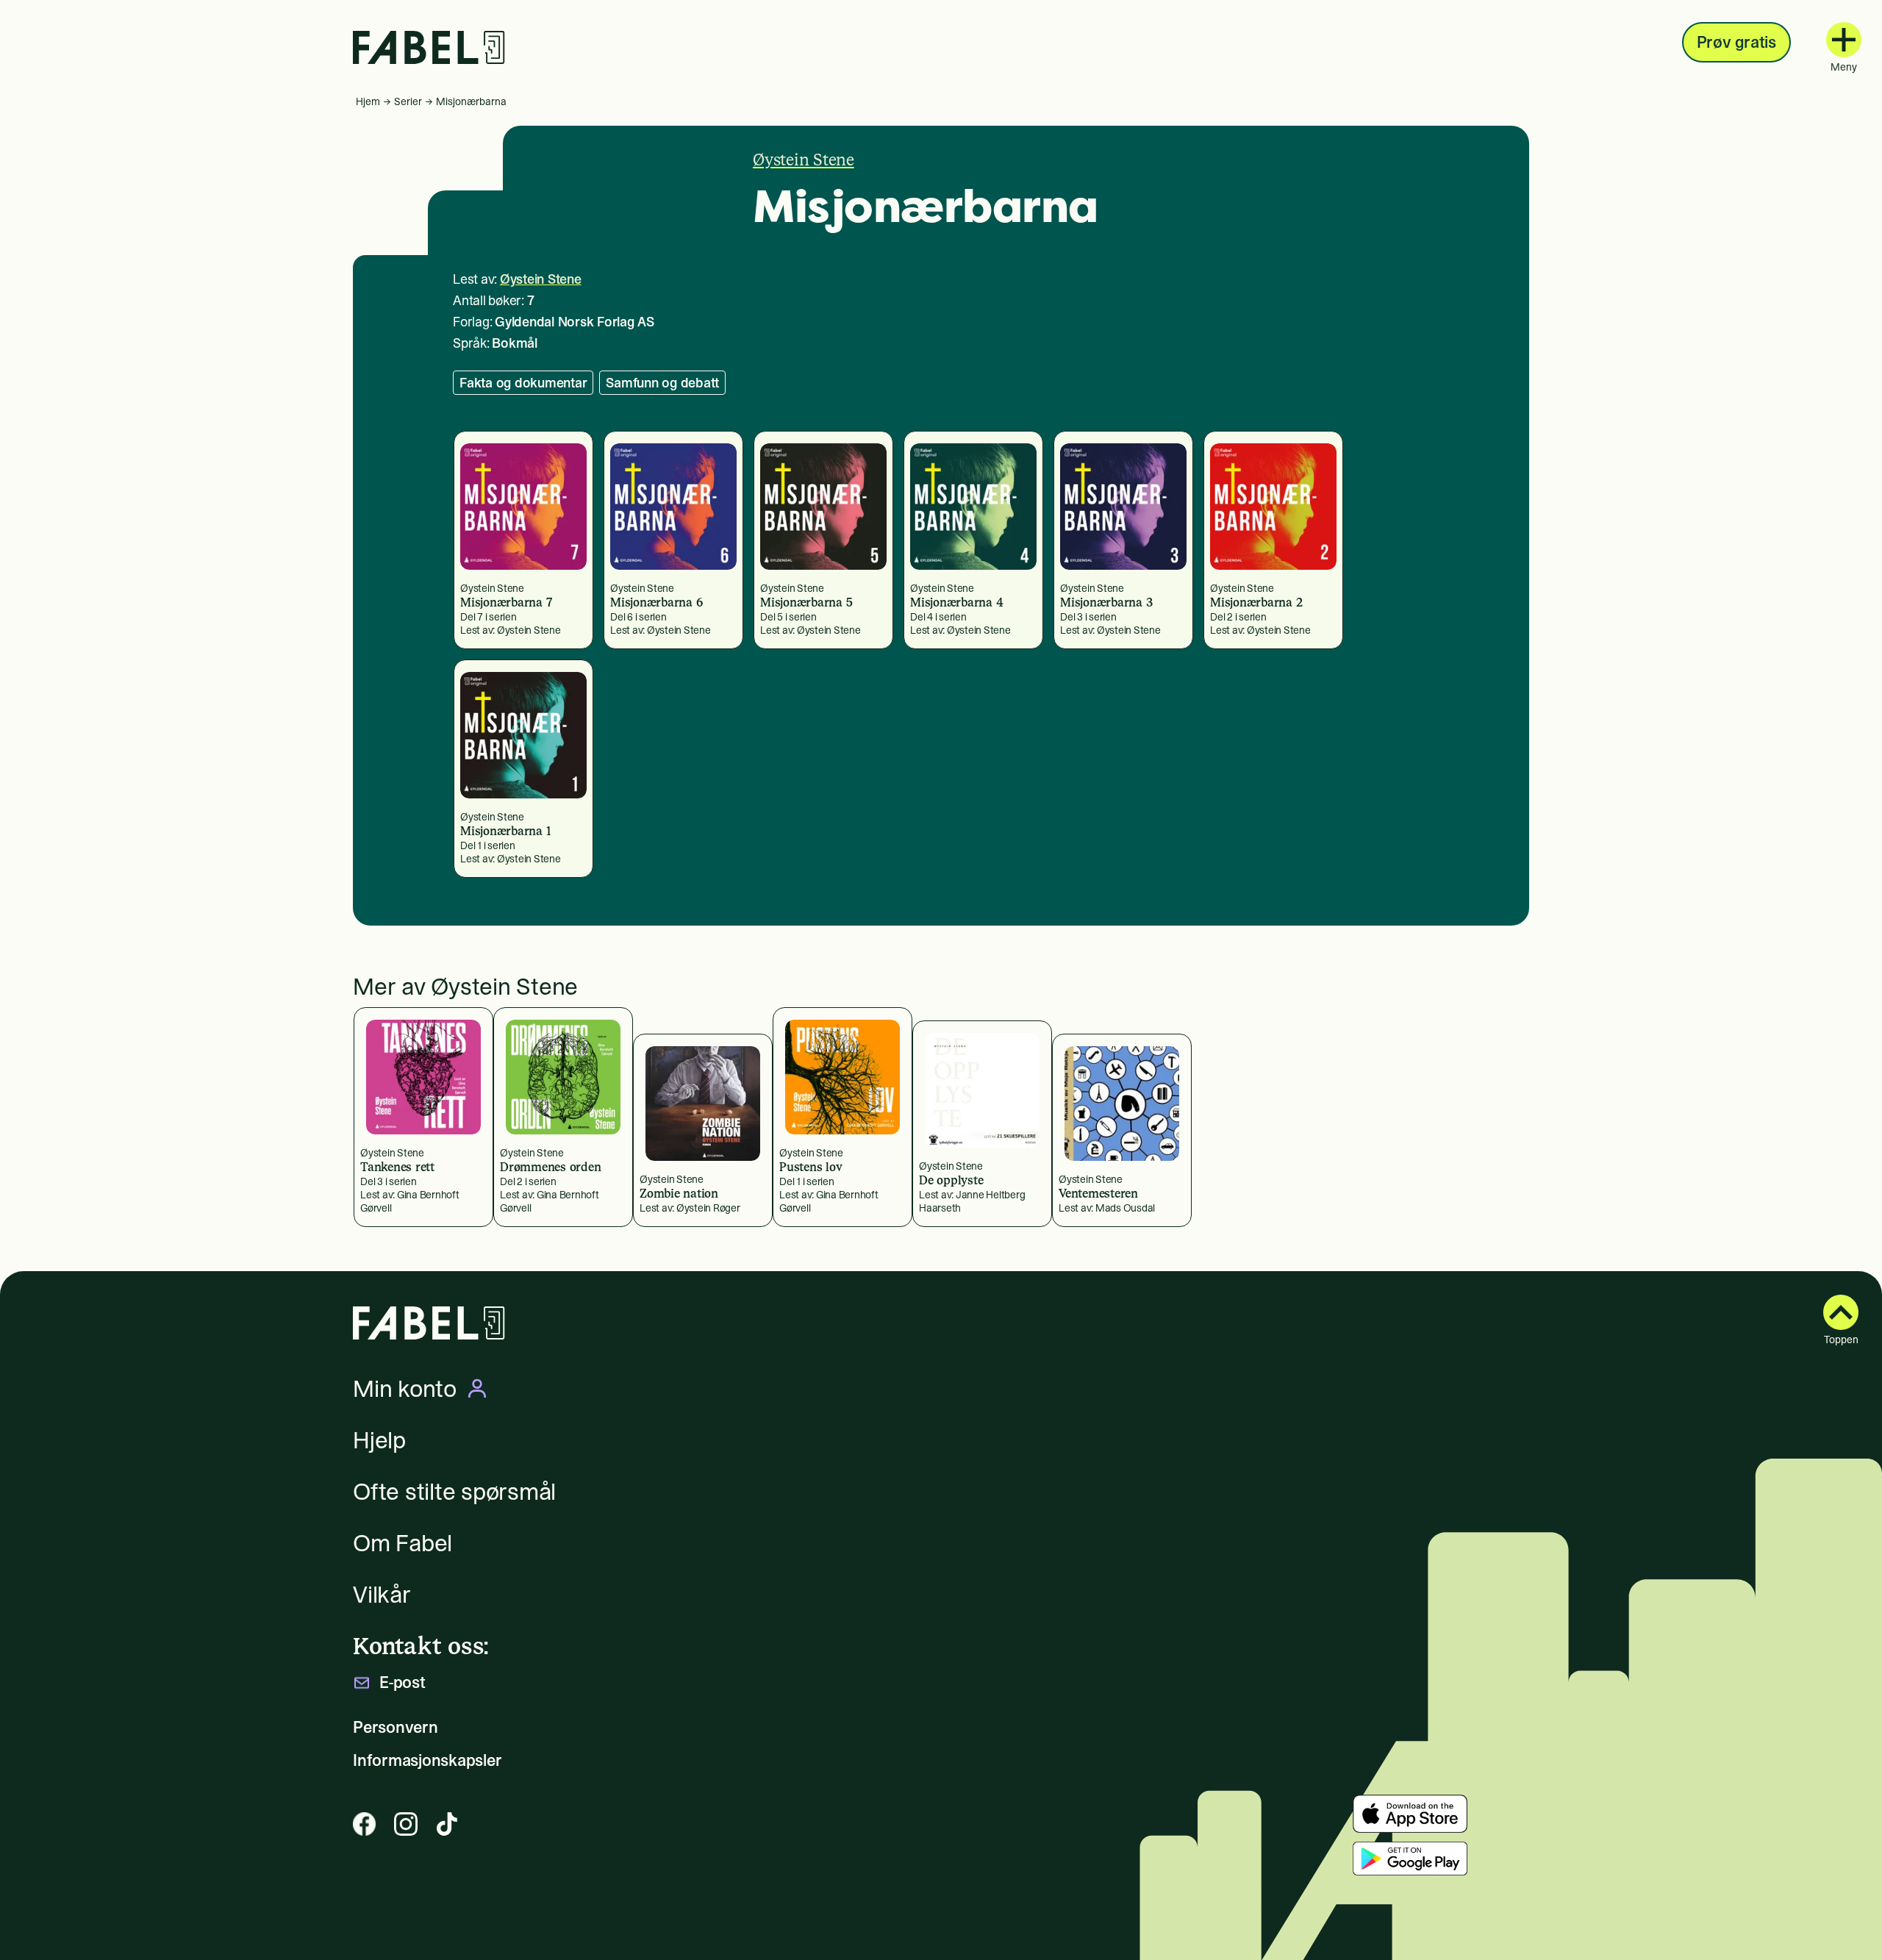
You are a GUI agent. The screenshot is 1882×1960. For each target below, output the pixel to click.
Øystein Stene (804, 160)
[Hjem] (429, 47)
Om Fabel (402, 1543)
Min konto (405, 1389)
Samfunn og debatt (662, 383)
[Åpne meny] (1844, 40)
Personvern (396, 1727)
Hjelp (379, 1440)
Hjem (368, 101)
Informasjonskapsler (427, 1760)
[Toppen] (1841, 1312)
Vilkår (382, 1595)
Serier (408, 101)
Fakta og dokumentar (523, 383)
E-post (402, 1682)
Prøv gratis (1736, 42)
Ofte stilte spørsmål (454, 1492)
